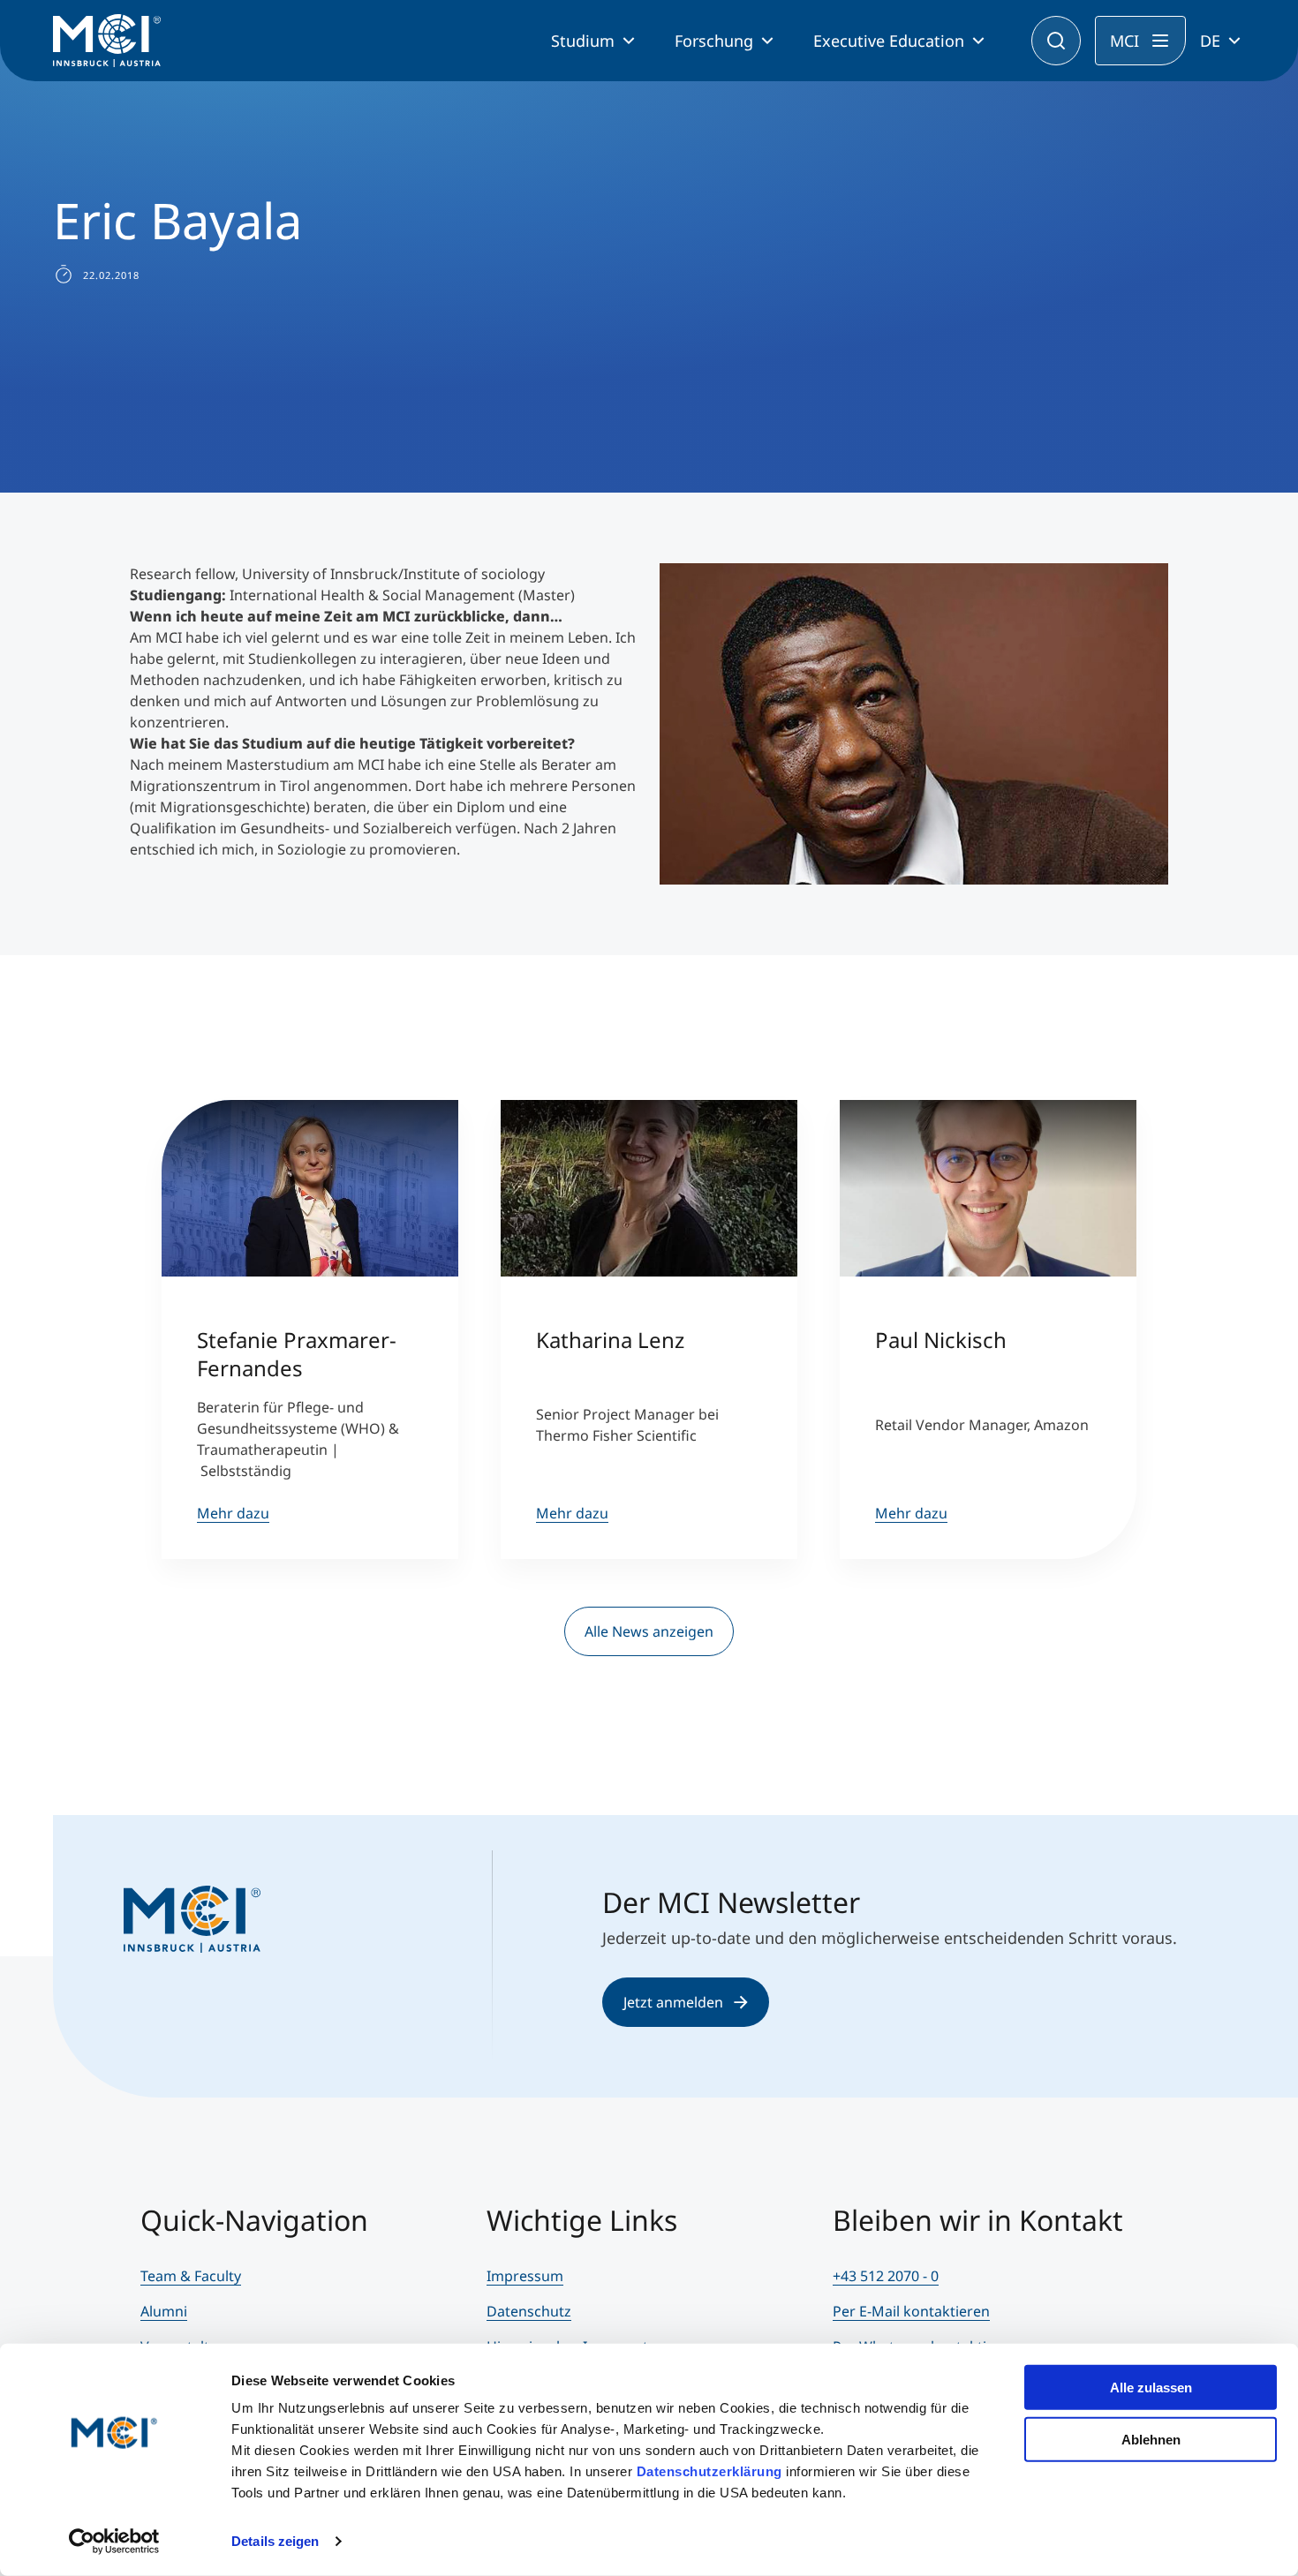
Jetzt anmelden (673, 2002)
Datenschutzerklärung (709, 2471)
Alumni (164, 2311)
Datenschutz (529, 2311)
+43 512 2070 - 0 (886, 2276)
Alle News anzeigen (649, 1631)
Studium (583, 41)
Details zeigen (275, 2541)
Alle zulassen (1151, 2388)
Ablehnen (1151, 2439)
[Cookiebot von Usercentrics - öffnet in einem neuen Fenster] (114, 2542)
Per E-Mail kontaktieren (911, 2311)
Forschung (714, 41)
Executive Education (889, 41)
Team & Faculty (191, 2276)
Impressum (525, 2276)
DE (1210, 41)
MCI (1124, 41)
